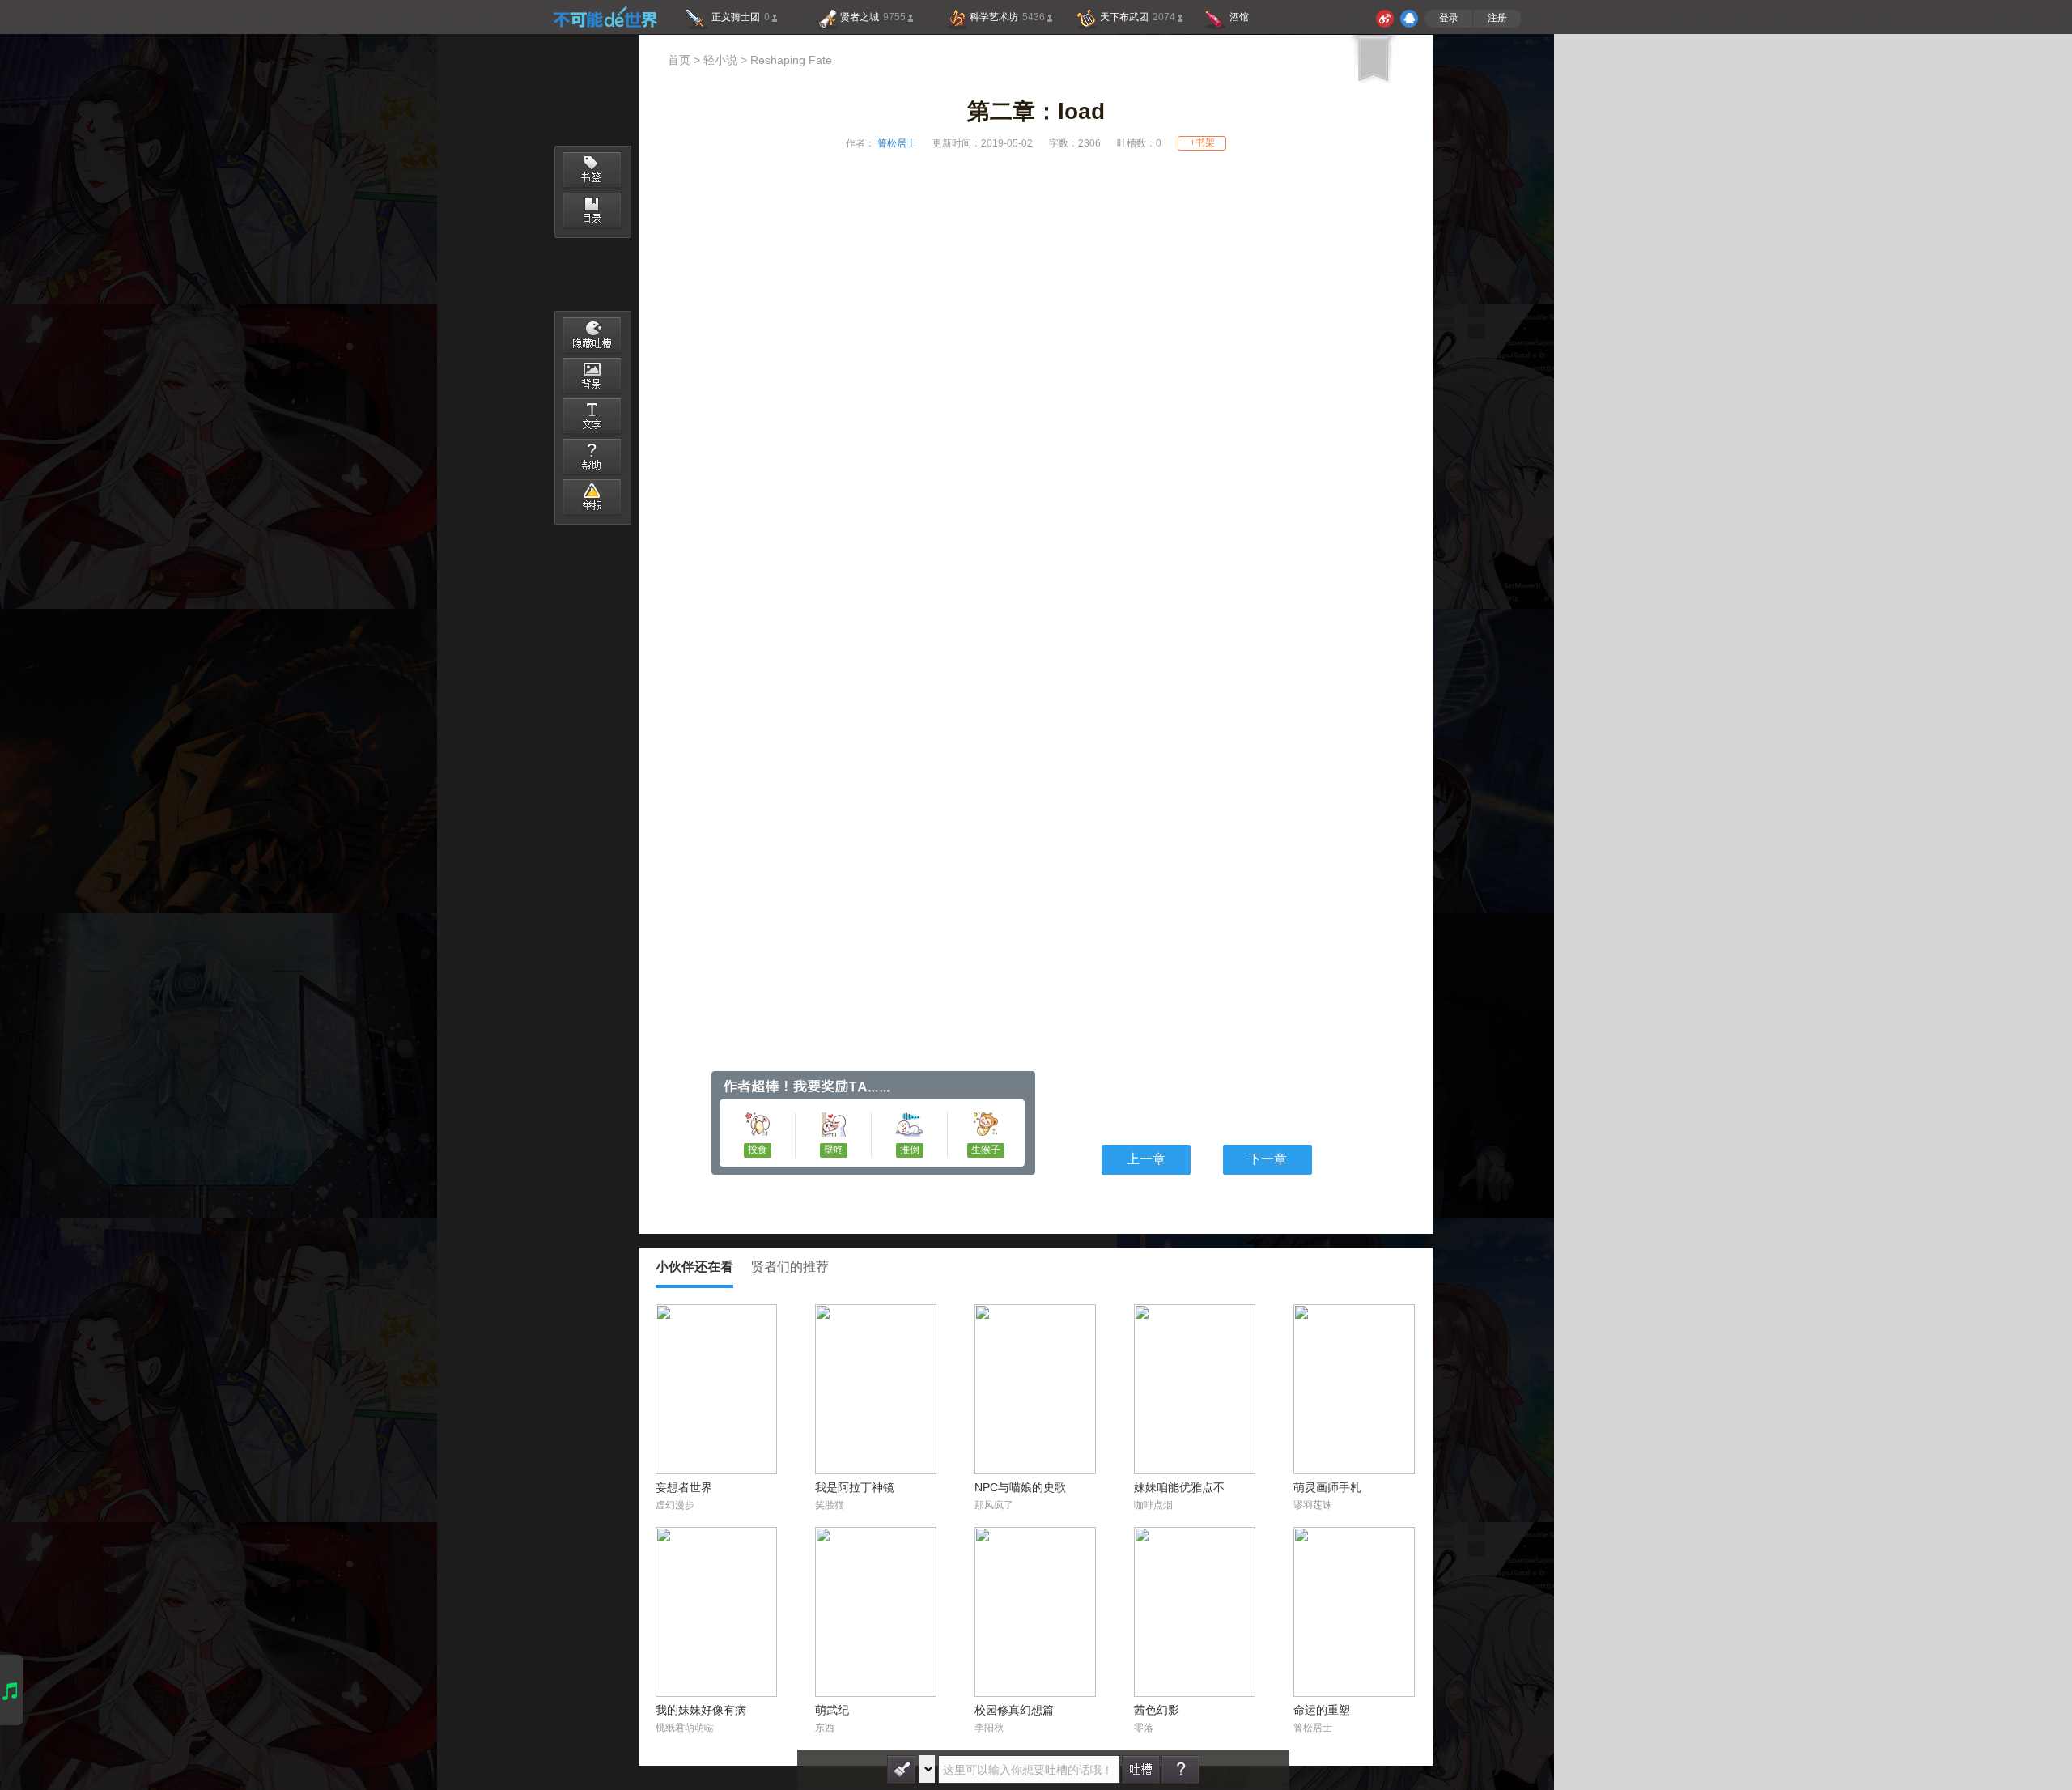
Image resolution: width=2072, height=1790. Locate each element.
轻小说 (720, 61)
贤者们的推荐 (790, 1267)
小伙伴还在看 (694, 1267)
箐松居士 (896, 144)
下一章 (1267, 1160)
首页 (679, 61)
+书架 (1202, 143)
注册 (1497, 18)
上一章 (1146, 1160)
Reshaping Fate (791, 61)
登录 (1449, 18)
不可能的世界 (605, 17)
